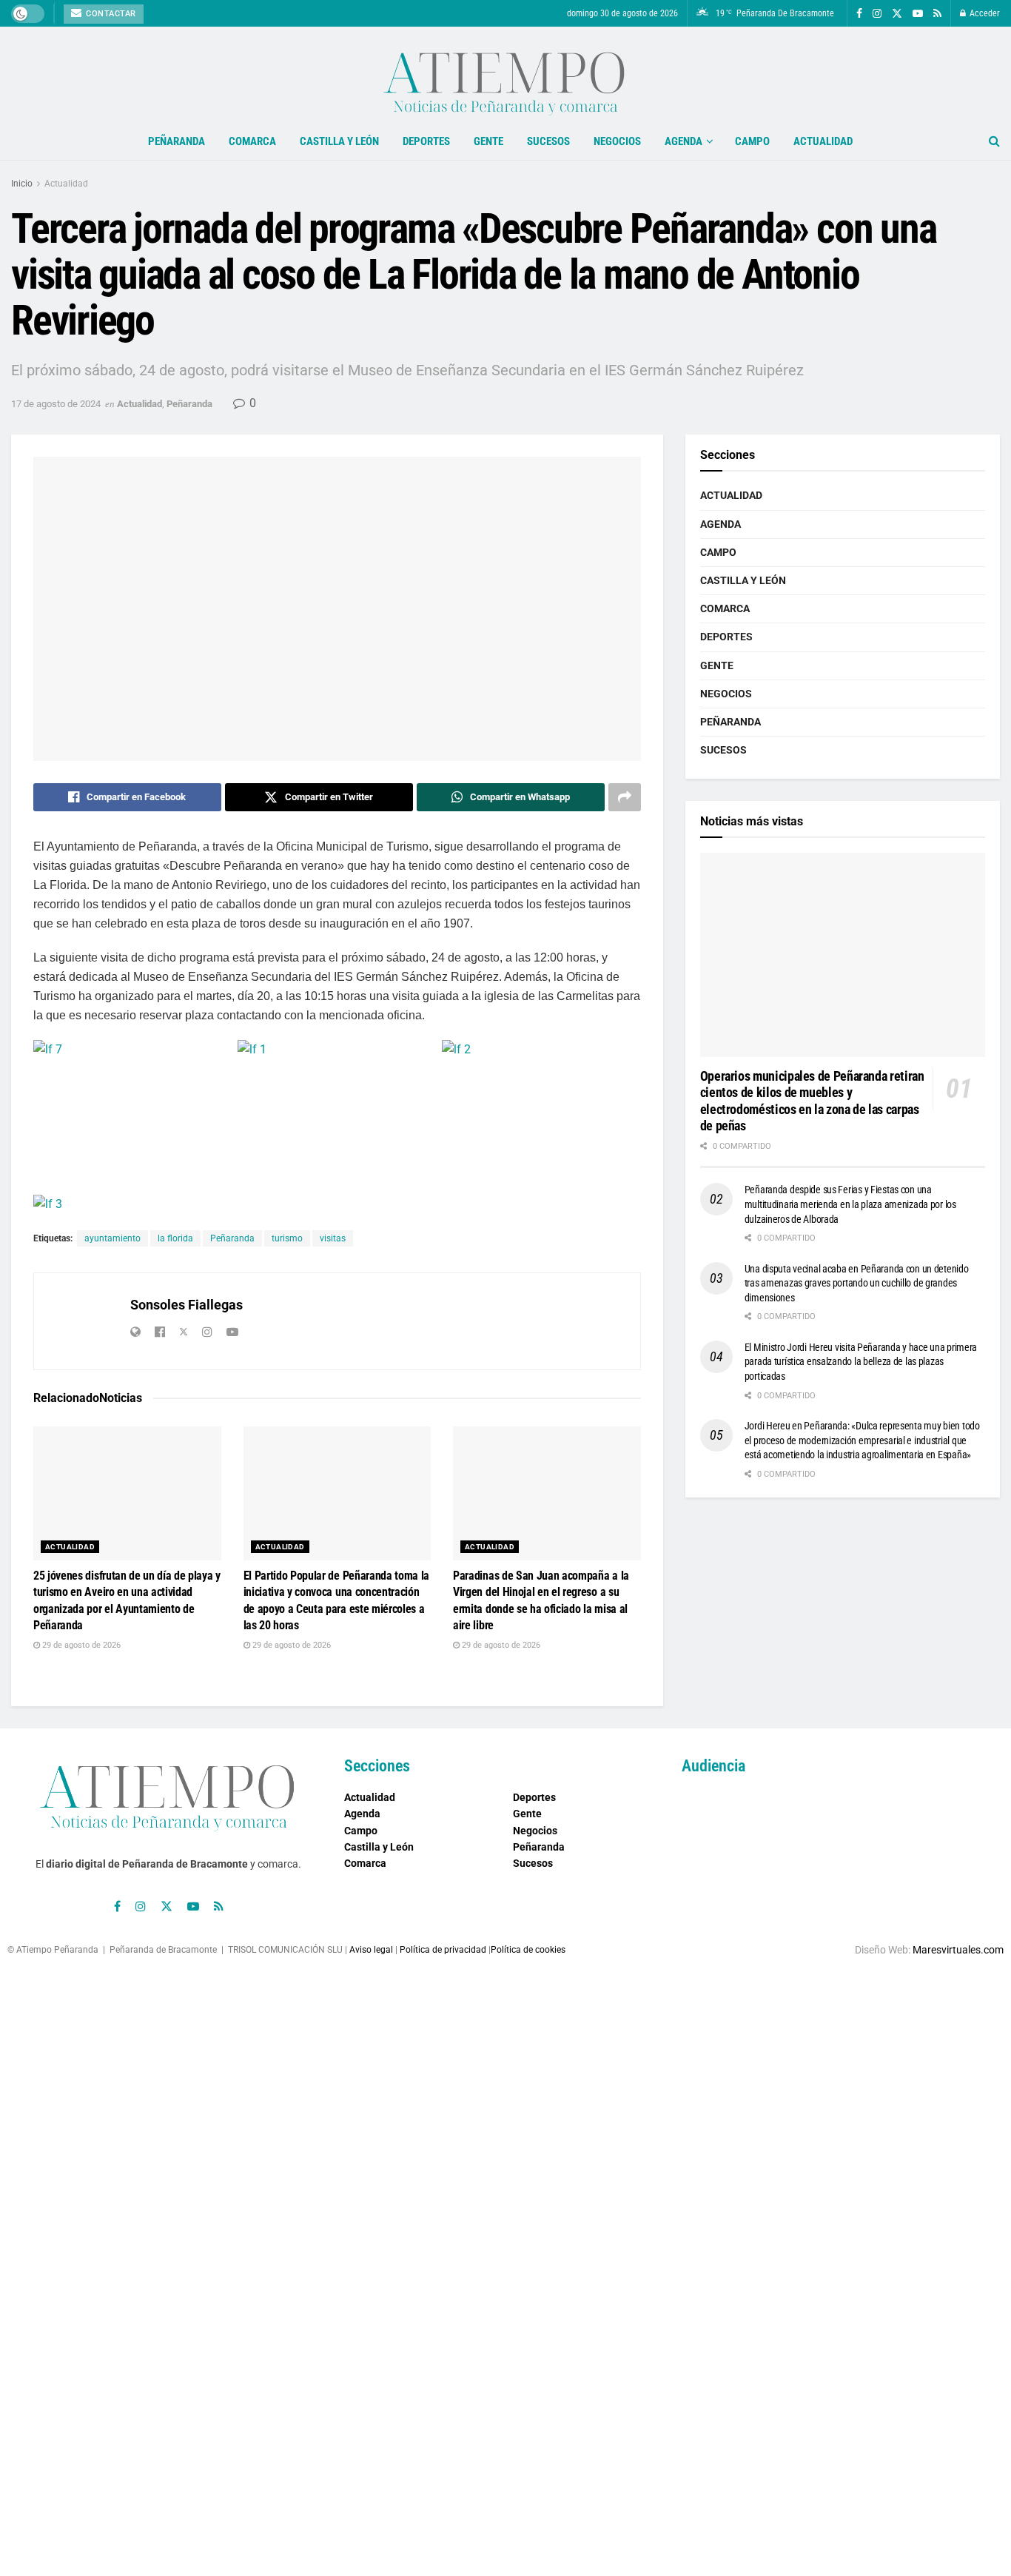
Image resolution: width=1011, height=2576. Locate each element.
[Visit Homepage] (505, 75)
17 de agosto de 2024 (56, 404)
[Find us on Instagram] (877, 14)
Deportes (426, 141)
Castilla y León (339, 141)
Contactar (110, 14)
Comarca (252, 141)
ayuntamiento (112, 1238)
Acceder (984, 13)
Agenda (683, 141)
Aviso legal (371, 1950)
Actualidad (823, 141)
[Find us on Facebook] (859, 14)
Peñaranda (177, 141)
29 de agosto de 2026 (80, 1645)
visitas (333, 1238)
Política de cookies (528, 1950)
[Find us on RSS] (937, 14)
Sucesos (548, 141)
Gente (488, 141)
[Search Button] (994, 141)
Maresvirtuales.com (958, 1950)
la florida (175, 1238)
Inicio (22, 184)
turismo (287, 1238)
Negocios (617, 141)
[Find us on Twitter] (897, 14)
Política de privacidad (443, 1950)
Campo (752, 141)
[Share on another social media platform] (625, 797)
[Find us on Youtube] (918, 14)
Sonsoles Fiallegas (187, 1305)
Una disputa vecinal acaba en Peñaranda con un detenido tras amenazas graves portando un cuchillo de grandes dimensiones (857, 1283)
